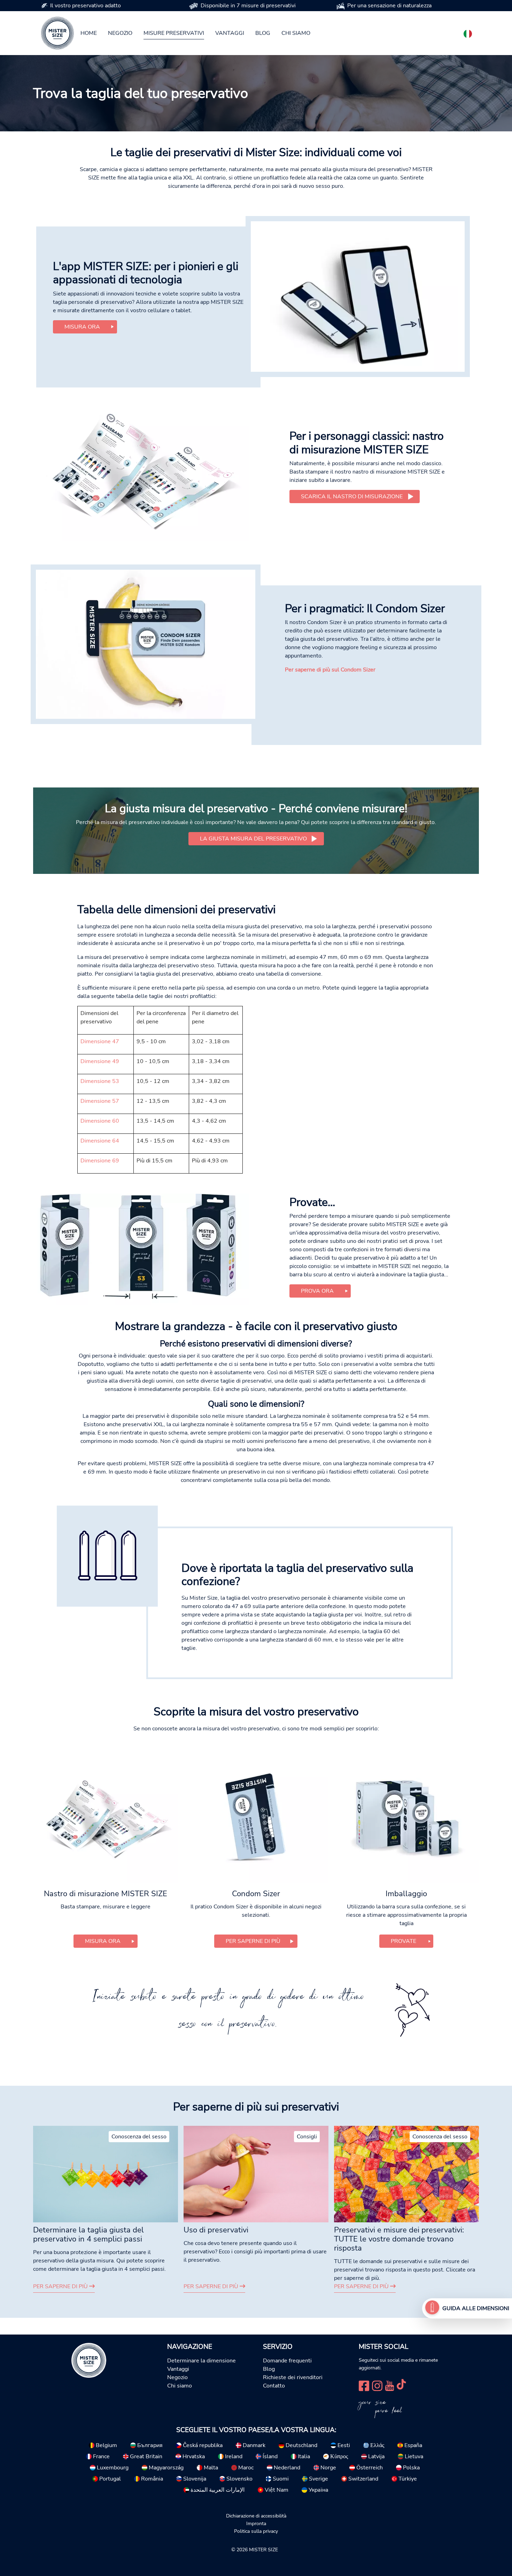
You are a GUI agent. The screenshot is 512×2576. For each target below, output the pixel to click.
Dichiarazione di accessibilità (256, 2516)
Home (89, 33)
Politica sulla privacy (256, 2531)
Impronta (256, 2523)
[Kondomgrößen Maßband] (141, 469)
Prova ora (317, 1291)
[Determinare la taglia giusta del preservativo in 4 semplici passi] (106, 2174)
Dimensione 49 (100, 1061)
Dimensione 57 (100, 1101)
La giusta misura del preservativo (253, 839)
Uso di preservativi (216, 2230)
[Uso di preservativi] (256, 2174)
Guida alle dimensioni (476, 2308)
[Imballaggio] (406, 1817)
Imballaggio (406, 1894)
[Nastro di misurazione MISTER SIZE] (106, 1817)
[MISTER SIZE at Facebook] (364, 2385)
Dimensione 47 (100, 1041)
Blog (263, 33)
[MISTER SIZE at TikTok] (401, 2385)
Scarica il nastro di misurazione (352, 497)
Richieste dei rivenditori (293, 2377)
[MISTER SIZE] (89, 2360)
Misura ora (82, 327)
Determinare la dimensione (201, 2361)
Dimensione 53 (100, 1081)
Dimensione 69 (100, 1161)
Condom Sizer (256, 1894)
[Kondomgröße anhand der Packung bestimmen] (141, 1249)
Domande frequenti (287, 2361)
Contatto (274, 2386)
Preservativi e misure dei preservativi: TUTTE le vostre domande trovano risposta (399, 2239)
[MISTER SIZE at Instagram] (377, 2385)
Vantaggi (230, 33)
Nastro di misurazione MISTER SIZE (106, 1894)
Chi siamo (296, 33)
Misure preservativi (174, 33)
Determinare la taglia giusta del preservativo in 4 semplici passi (88, 2235)
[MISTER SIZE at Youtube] (390, 2385)
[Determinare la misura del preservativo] (432, 2308)
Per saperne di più (61, 2286)
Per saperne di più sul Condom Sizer (330, 670)
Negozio (120, 33)
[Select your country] (468, 32)
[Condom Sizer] (146, 644)
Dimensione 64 (100, 1141)
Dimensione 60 (100, 1121)
